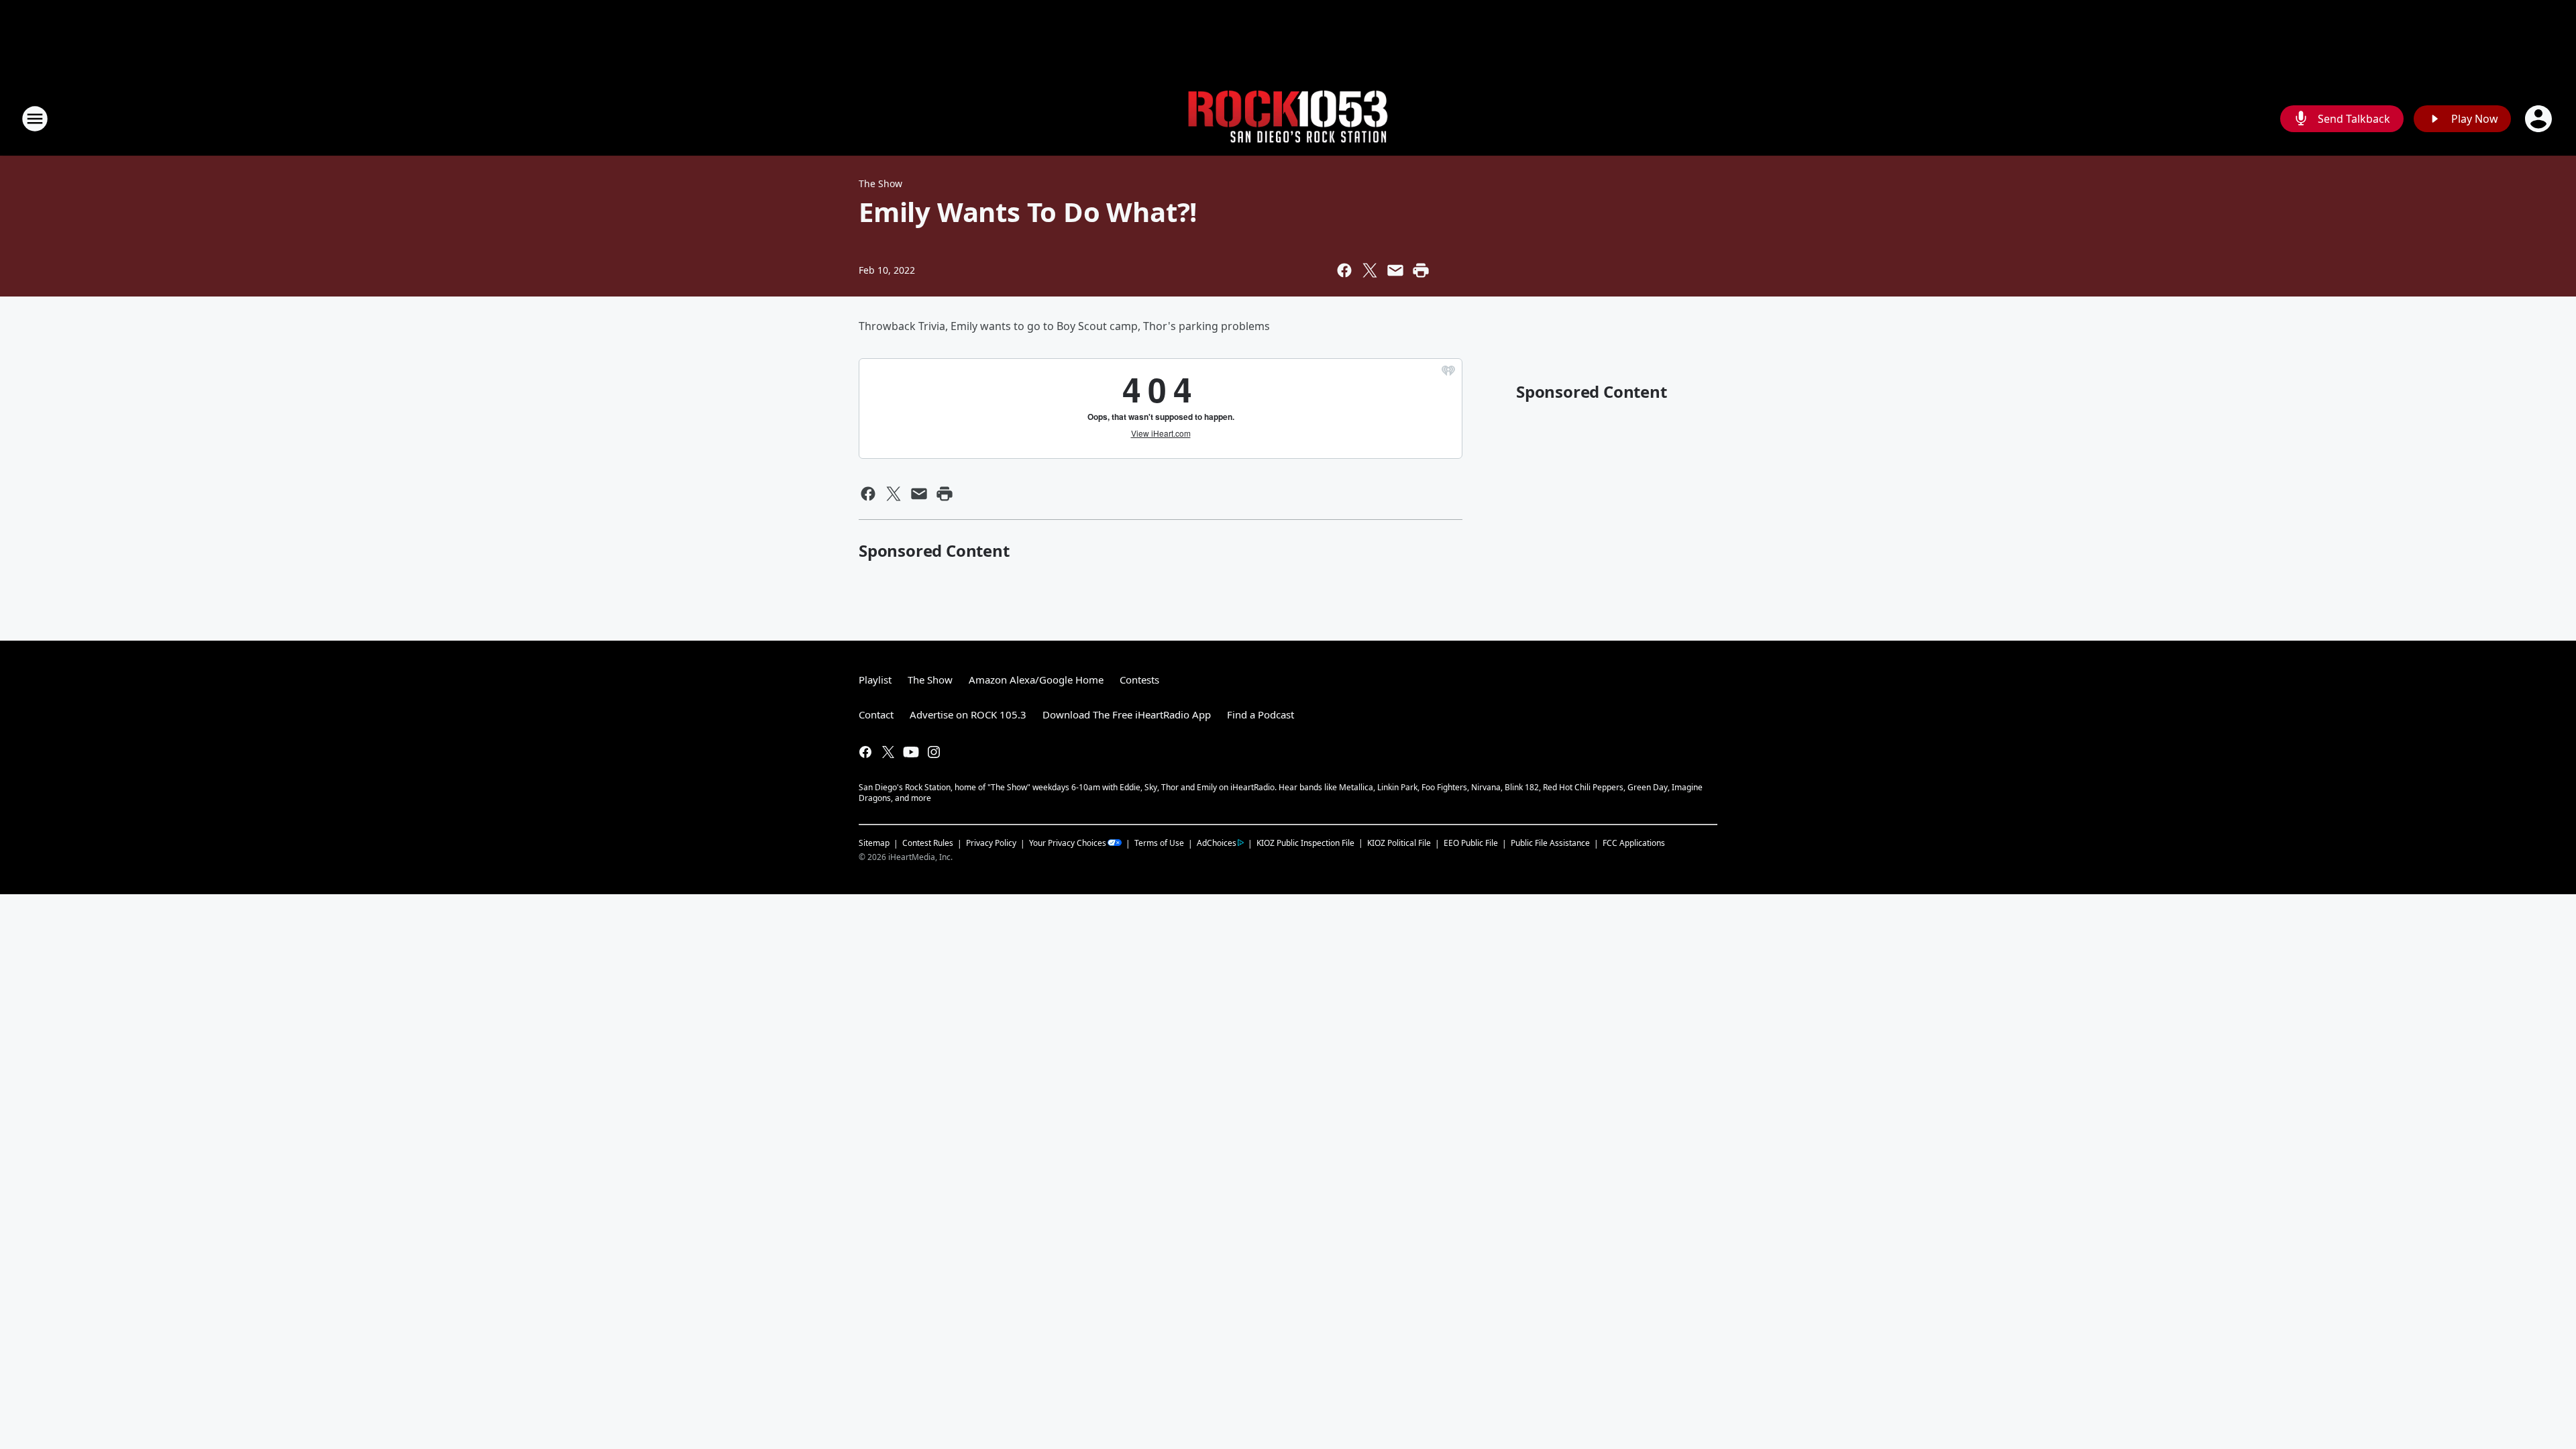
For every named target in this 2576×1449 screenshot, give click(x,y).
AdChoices (1217, 843)
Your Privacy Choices (1068, 843)
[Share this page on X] (1370, 270)
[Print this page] (1421, 270)
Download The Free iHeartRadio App (1127, 714)
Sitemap (874, 843)
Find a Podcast (1260, 714)
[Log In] (2540, 119)
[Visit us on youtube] (911, 752)
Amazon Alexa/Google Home (1036, 680)
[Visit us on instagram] (934, 752)
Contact (876, 714)
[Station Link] (1288, 119)
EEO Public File (1471, 843)
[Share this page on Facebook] (1344, 270)
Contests (1139, 680)
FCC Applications (1634, 843)
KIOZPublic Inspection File (1305, 843)
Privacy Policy (991, 843)
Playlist (875, 680)
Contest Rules (928, 843)
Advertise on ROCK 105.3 (968, 714)
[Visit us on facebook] (865, 752)
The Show (880, 183)
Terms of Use (1159, 843)
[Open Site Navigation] (35, 119)
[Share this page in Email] (1395, 270)
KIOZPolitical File (1399, 843)
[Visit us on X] (888, 752)
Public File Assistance (1550, 843)
